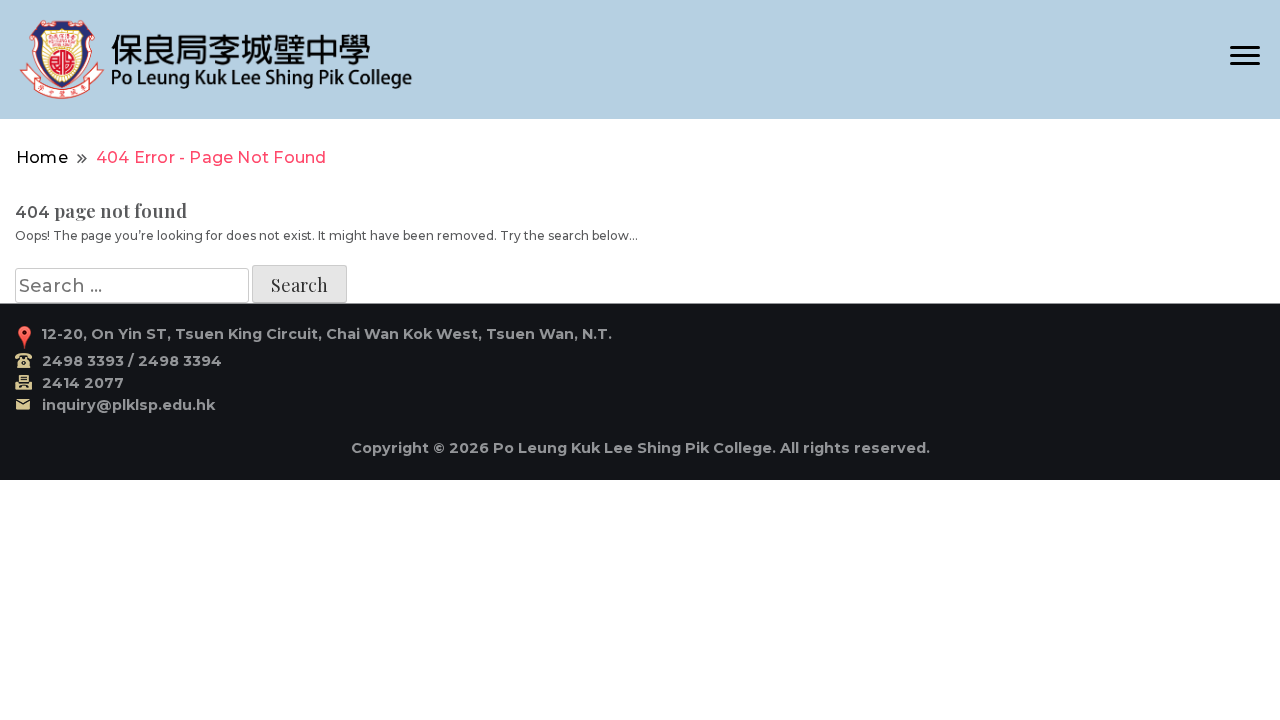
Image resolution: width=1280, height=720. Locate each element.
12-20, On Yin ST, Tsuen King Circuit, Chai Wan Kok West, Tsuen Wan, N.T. (326, 334)
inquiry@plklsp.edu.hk (128, 405)
